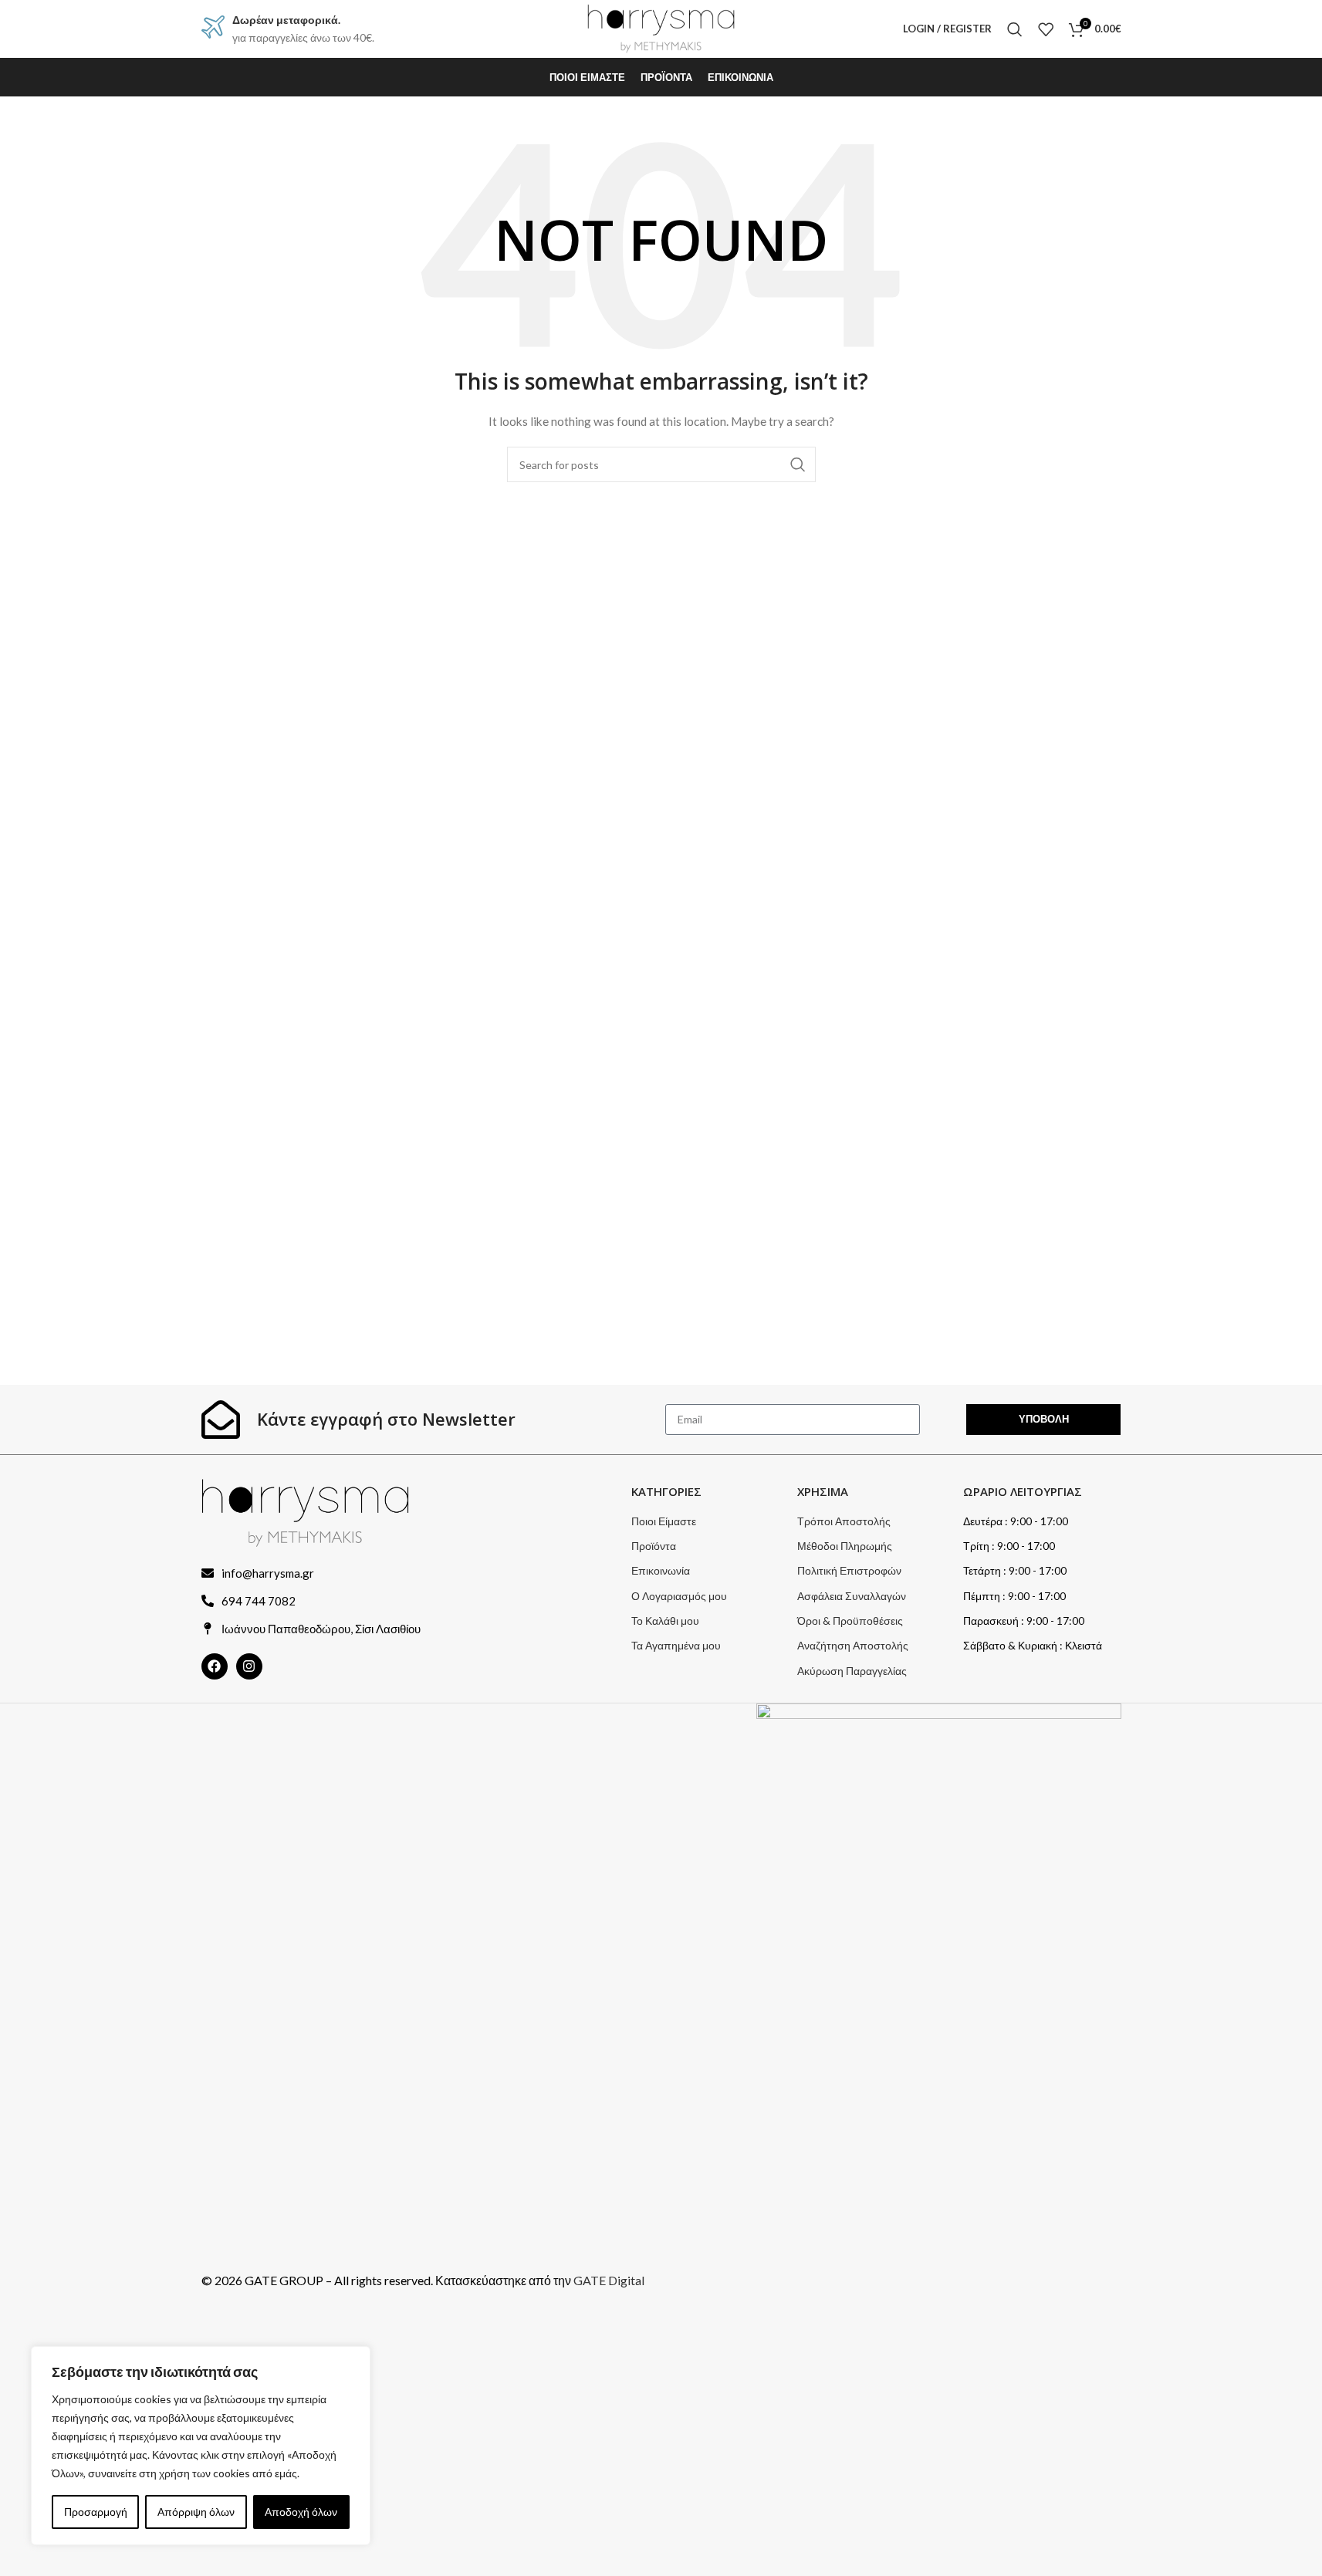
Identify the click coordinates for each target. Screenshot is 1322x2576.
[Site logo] (661, 27)
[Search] (1015, 29)
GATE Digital (609, 2280)
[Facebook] (215, 1666)
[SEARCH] (798, 464)
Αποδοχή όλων (301, 2512)
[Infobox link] (288, 29)
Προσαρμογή (96, 2512)
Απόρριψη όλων (196, 2512)
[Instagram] (249, 1666)
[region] (201, 2446)
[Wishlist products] (1046, 29)
